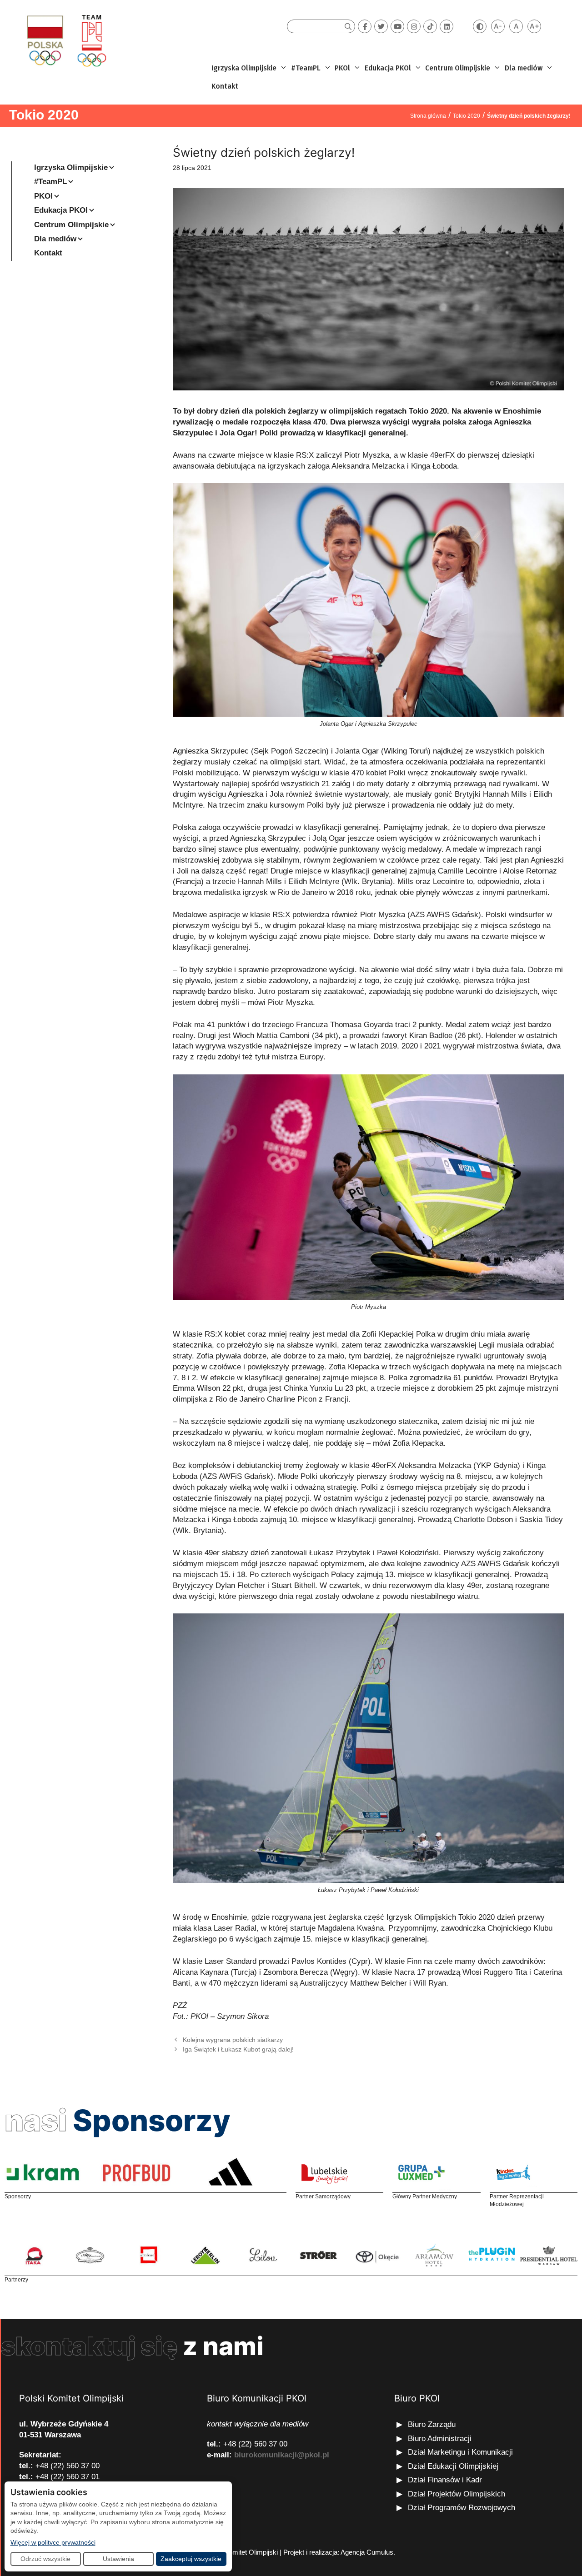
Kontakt (225, 86)
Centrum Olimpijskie (458, 68)
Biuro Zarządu (432, 2424)
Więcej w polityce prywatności (53, 2542)
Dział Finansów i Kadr (446, 2480)
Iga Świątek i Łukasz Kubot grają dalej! (238, 2049)
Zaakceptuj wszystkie (191, 2559)
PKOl (342, 68)
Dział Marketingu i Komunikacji (460, 2452)
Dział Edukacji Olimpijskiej (453, 2466)
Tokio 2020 (44, 115)
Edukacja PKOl (388, 68)
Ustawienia (118, 2559)
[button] (283, 68)
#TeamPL (306, 68)
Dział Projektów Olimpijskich (457, 2494)
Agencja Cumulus (367, 2552)
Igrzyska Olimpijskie (244, 68)
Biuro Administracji (440, 2439)
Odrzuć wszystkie (45, 2559)
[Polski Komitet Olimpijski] (65, 40)
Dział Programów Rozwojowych (462, 2508)
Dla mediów (524, 68)
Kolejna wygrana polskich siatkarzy (233, 2040)
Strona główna (428, 116)
